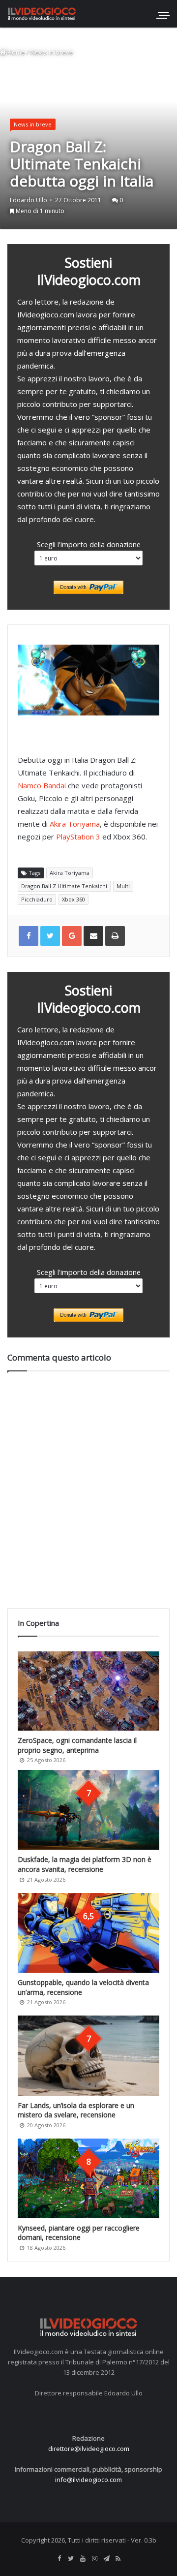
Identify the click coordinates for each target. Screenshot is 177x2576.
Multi (123, 886)
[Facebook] (59, 2559)
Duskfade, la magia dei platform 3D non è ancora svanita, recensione (85, 1864)
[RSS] (118, 2559)
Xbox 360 (74, 899)
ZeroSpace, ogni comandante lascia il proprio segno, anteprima (77, 1745)
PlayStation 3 (78, 837)
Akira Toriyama (75, 824)
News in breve (52, 52)
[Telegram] (106, 2559)
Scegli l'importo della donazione (89, 544)
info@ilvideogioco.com (88, 2480)
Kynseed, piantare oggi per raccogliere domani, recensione (79, 2233)
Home (15, 52)
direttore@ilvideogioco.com (89, 2449)
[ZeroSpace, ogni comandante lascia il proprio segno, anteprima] (88, 1691)
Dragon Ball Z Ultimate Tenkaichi (64, 886)
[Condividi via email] (93, 936)
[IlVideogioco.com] (42, 14)
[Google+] (72, 936)
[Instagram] (94, 2559)
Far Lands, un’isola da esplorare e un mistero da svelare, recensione (76, 2110)
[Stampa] (115, 936)
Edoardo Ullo (29, 200)
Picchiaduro (37, 899)
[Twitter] (71, 2559)
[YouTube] (83, 2559)
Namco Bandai (42, 785)
